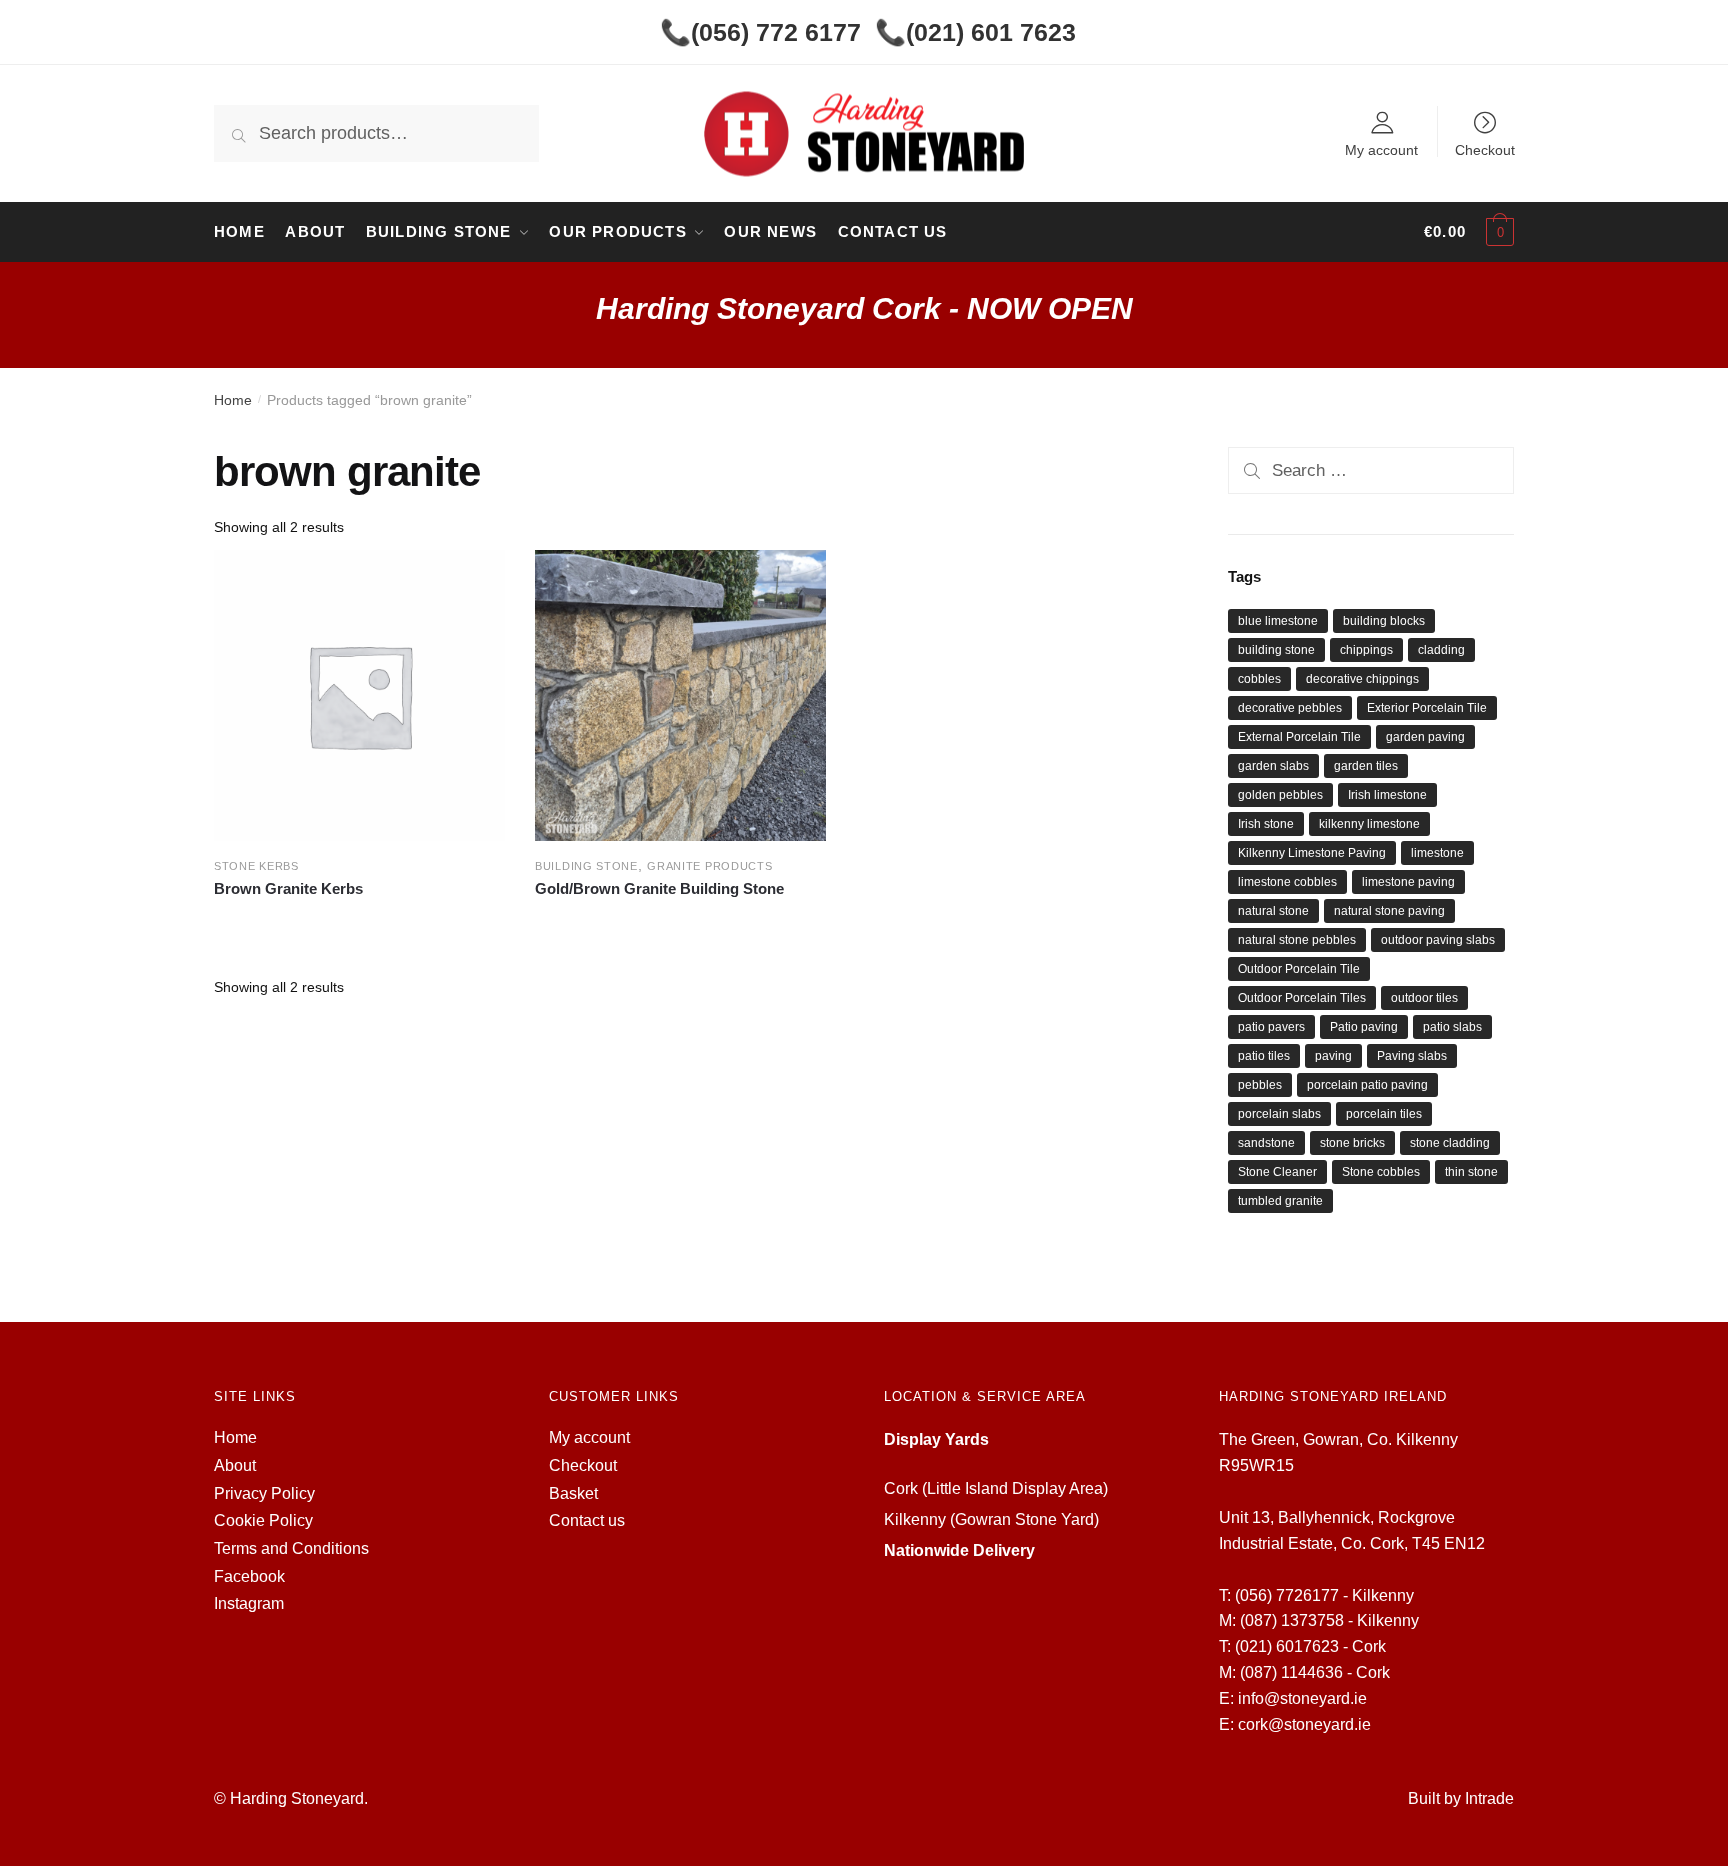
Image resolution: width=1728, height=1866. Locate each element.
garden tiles (1366, 766)
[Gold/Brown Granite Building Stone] (680, 695)
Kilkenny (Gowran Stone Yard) (991, 1519)
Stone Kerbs (256, 866)
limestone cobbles (1287, 882)
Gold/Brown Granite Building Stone (659, 888)
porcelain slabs (1279, 1114)
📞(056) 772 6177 (760, 32)
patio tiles (1264, 1056)
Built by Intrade (1461, 1798)
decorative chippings (1362, 679)
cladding (1441, 650)
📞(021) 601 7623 (975, 32)
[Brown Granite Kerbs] (359, 695)
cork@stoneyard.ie (1304, 1724)
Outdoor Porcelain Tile (1299, 969)
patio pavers (1271, 1027)
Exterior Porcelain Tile (1427, 708)
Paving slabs (1412, 1056)
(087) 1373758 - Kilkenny (1329, 1620)
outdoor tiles (1424, 998)
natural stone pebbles (1297, 940)
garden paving (1425, 737)
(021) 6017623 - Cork (1310, 1646)
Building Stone (586, 866)
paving (1333, 1056)
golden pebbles (1280, 795)
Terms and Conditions (291, 1548)
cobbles (1259, 679)
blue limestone (1278, 621)
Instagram (249, 1603)
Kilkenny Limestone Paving (1312, 853)
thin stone (1471, 1172)
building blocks (1384, 621)
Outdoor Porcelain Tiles (1302, 998)
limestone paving (1408, 882)
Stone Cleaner (1277, 1172)
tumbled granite (1280, 1201)
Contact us (587, 1520)
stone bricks (1352, 1143)
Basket (573, 1493)
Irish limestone (1387, 795)
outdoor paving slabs (1438, 940)
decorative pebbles (1290, 708)
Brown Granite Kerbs (288, 888)
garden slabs (1273, 766)
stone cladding (1450, 1143)
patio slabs (1452, 1027)
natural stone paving (1389, 911)
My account (1381, 149)
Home (233, 400)
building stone (1276, 650)
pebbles (1260, 1085)
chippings (1366, 650)
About (235, 1465)
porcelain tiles (1384, 1114)
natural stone (1273, 911)
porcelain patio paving (1367, 1085)
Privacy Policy (264, 1493)
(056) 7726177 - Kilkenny (1324, 1595)
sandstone (1266, 1143)
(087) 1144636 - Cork (1315, 1672)
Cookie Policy (263, 1520)
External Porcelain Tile (1299, 737)
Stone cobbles (1381, 1172)
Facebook (249, 1576)
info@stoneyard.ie (1302, 1698)
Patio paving (1364, 1027)
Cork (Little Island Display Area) (996, 1488)
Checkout (1485, 149)
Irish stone (1266, 824)
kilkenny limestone (1369, 824)
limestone (1437, 853)
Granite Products (709, 866)
